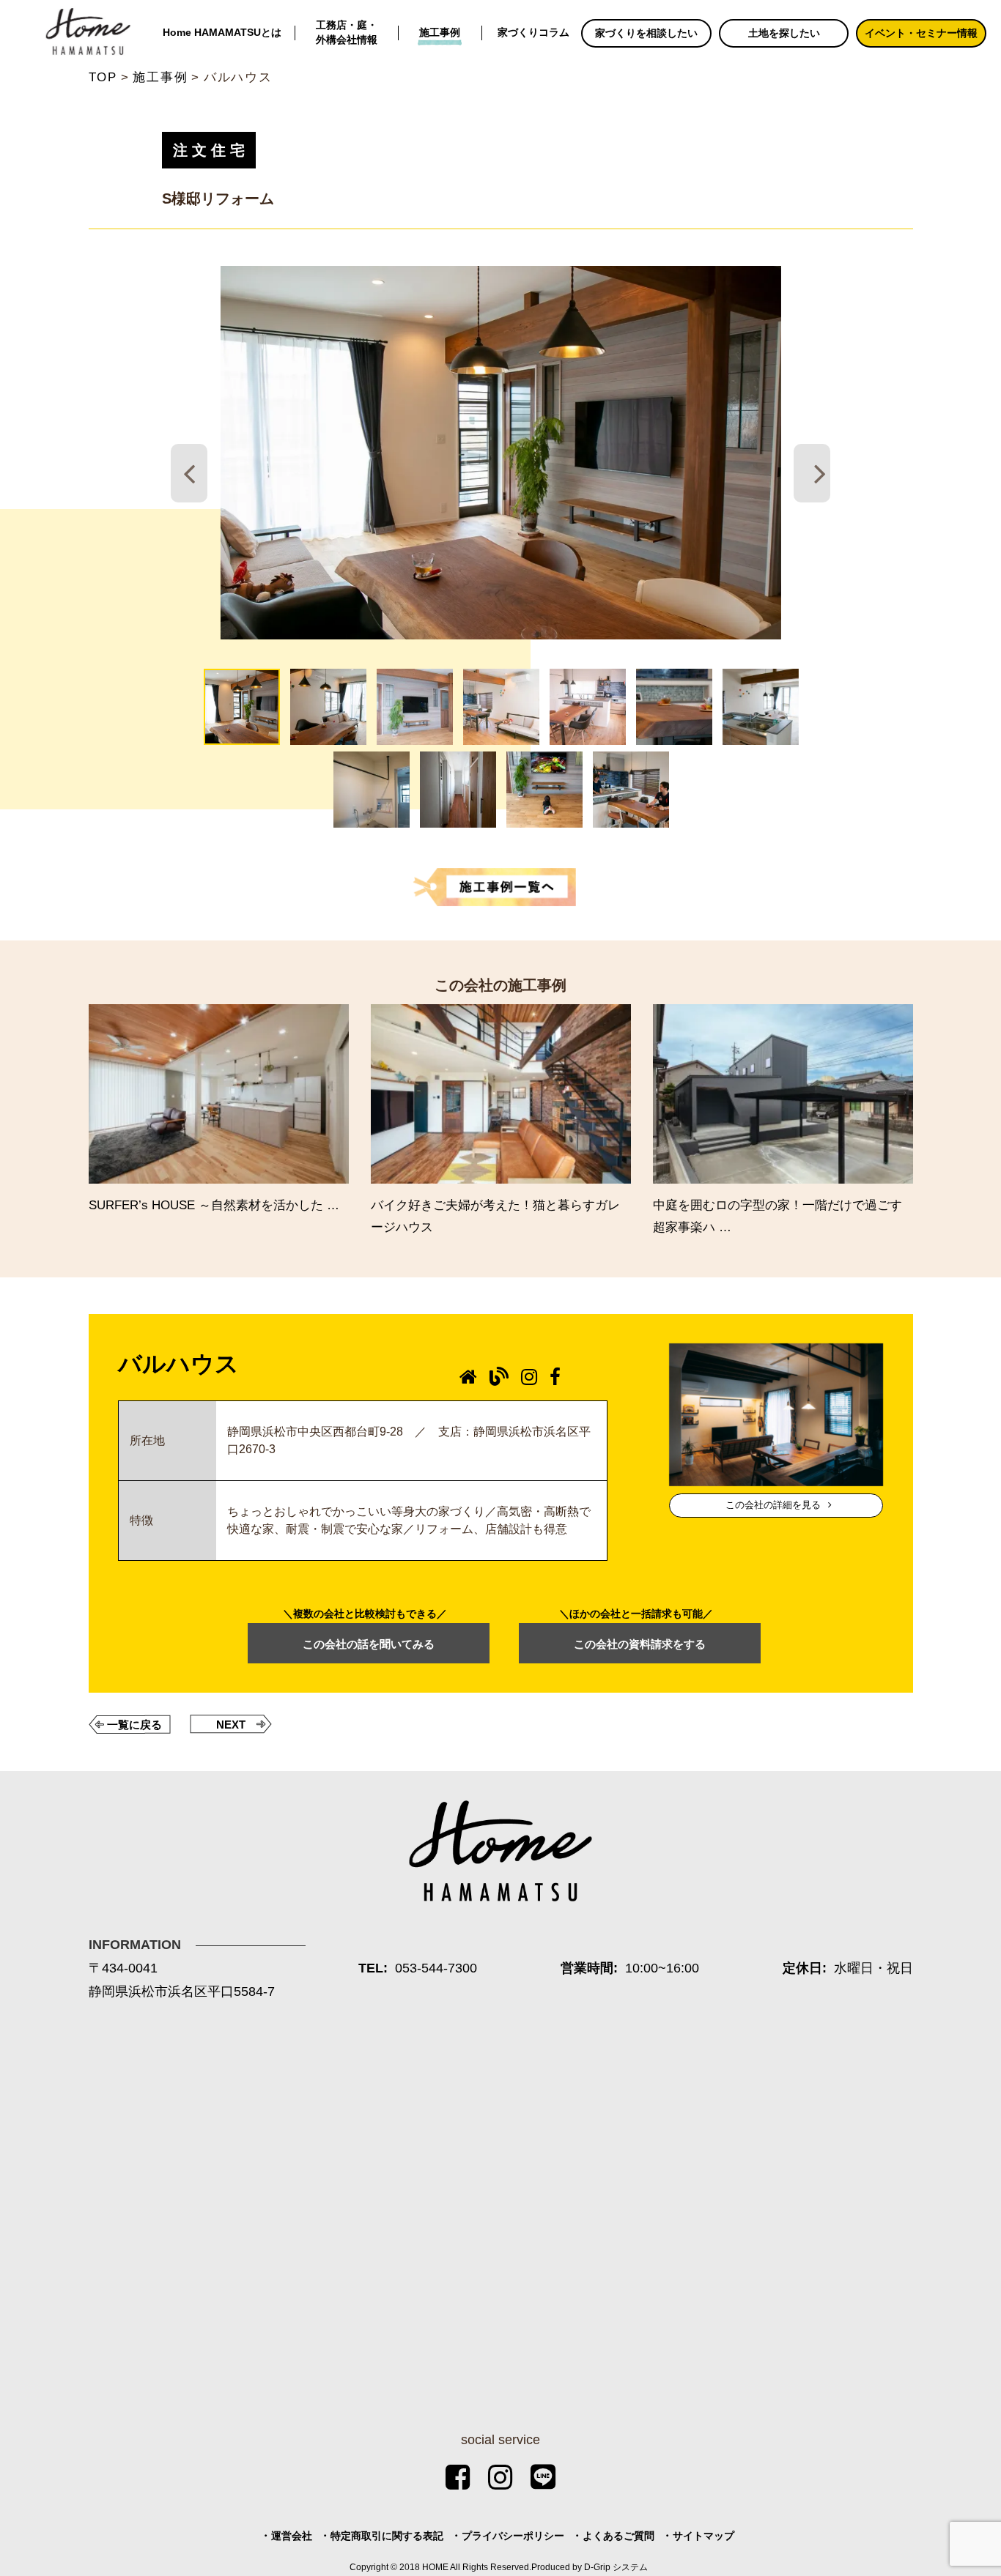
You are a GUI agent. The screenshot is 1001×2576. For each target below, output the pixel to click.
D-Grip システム (616, 2567)
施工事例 (440, 33)
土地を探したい (784, 33)
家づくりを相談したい (646, 33)
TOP (103, 77)
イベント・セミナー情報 (921, 33)
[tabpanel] (500, 453)
